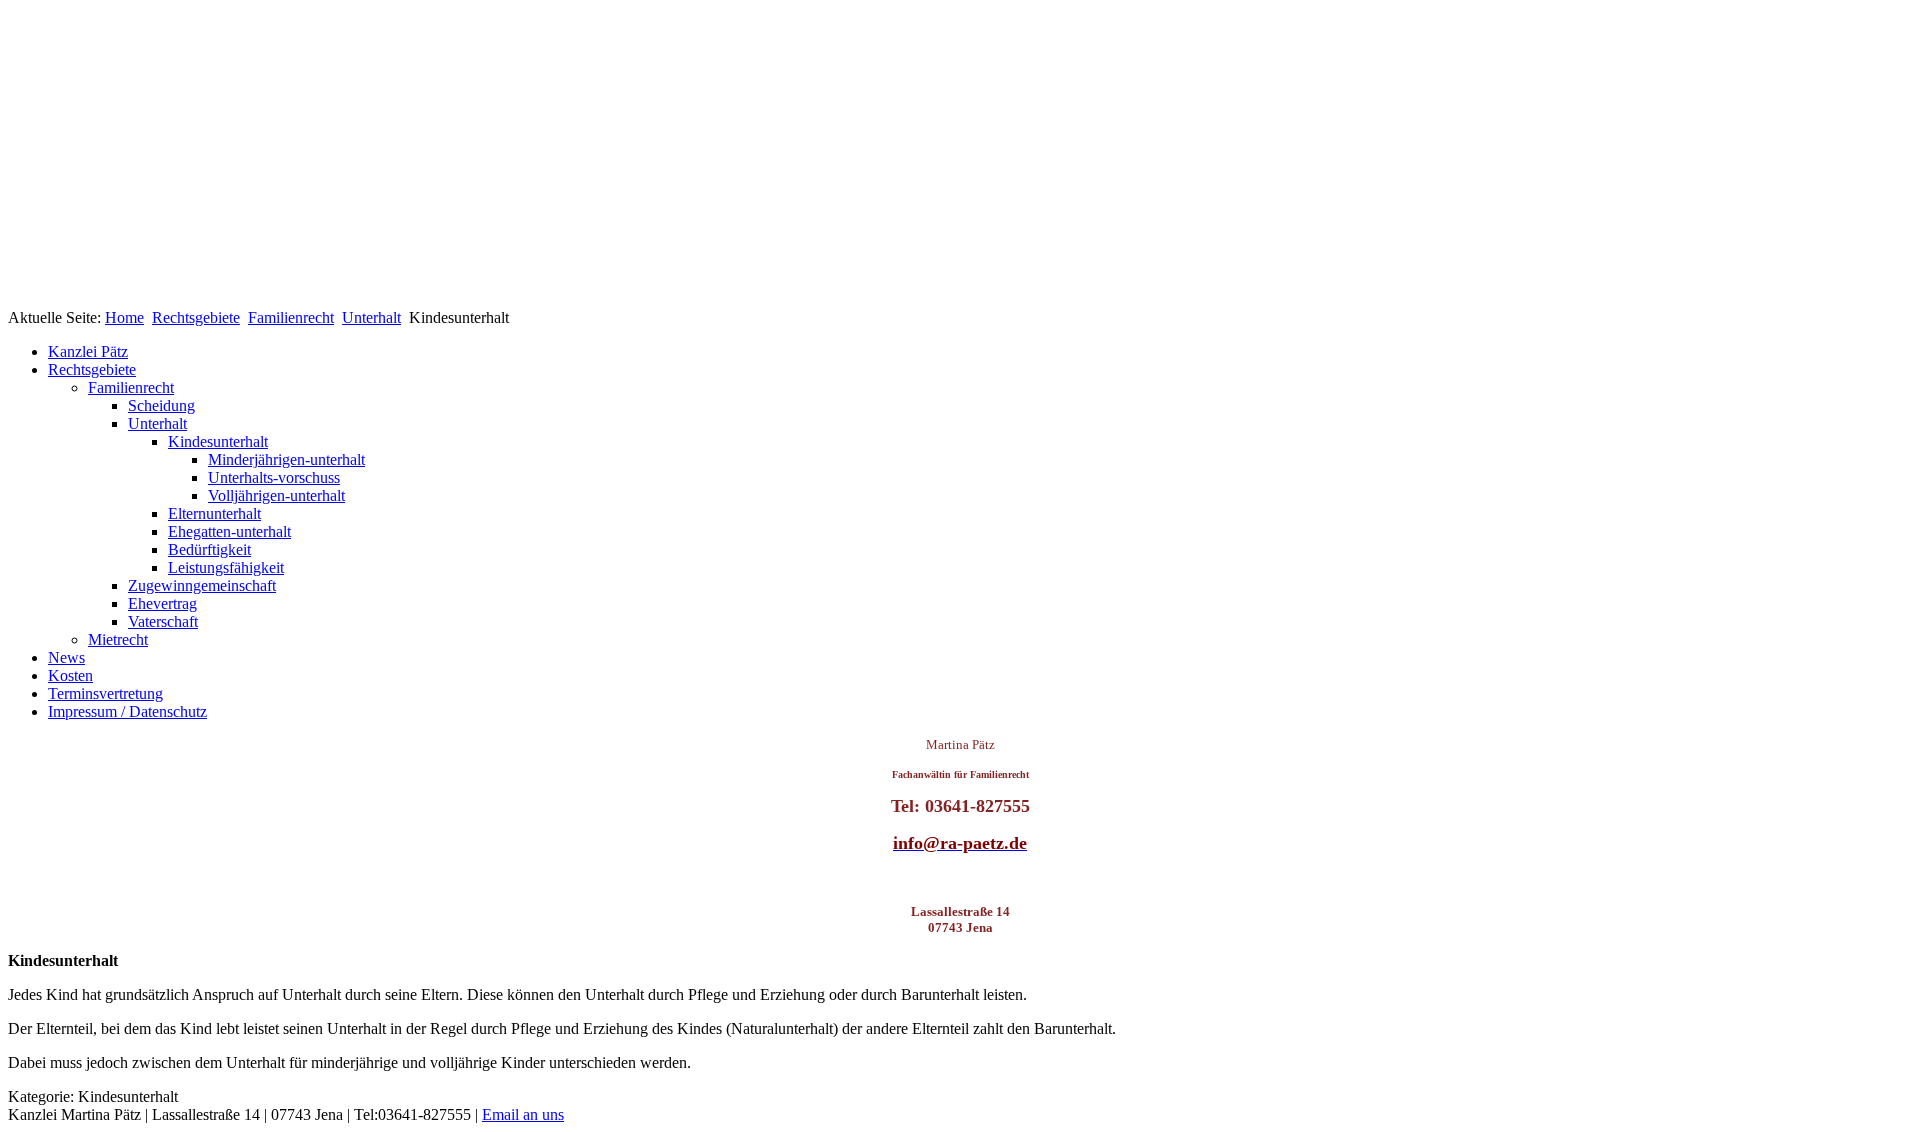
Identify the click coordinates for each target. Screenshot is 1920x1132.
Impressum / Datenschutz (127, 711)
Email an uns (523, 1114)
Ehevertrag (162, 603)
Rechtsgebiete (196, 317)
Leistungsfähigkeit (226, 567)
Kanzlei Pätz (88, 351)
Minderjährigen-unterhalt (286, 459)
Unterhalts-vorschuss (274, 477)
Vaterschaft (163, 621)
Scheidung (161, 405)
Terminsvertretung (105, 693)
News (66, 657)
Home (124, 317)
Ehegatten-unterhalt (229, 531)
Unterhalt (371, 317)
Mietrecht (118, 639)
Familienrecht (291, 317)
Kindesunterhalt (218, 441)
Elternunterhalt (214, 513)
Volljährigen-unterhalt (276, 495)
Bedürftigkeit (209, 549)
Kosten (70, 675)
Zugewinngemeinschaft (202, 585)
